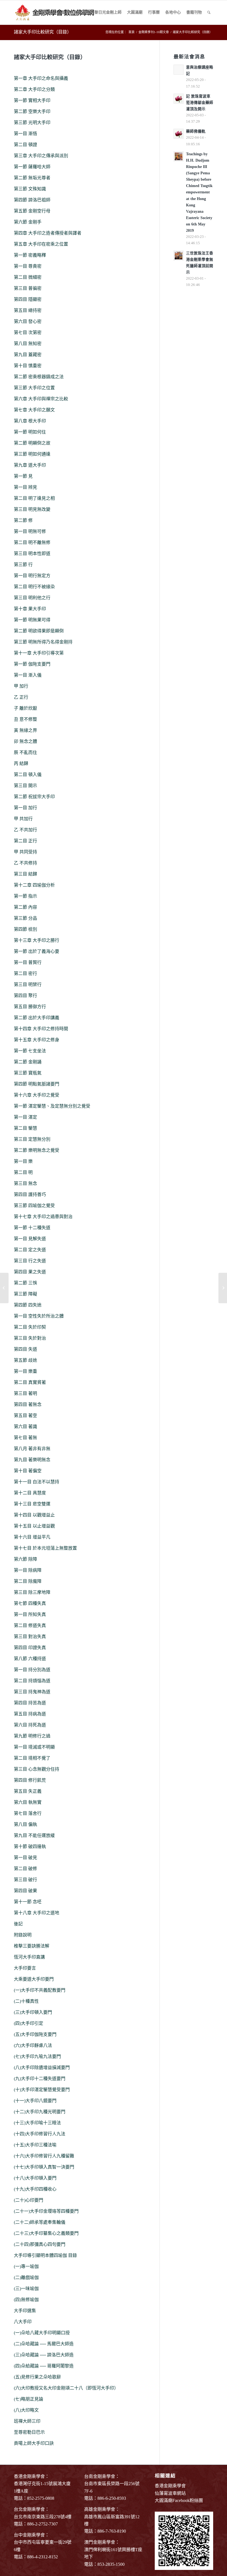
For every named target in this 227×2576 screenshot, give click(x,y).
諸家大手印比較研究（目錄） (43, 32)
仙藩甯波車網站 (170, 2493)
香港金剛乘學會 (170, 2486)
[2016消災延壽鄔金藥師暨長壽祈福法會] (4, 1288)
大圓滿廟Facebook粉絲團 (179, 2500)
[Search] (209, 12)
